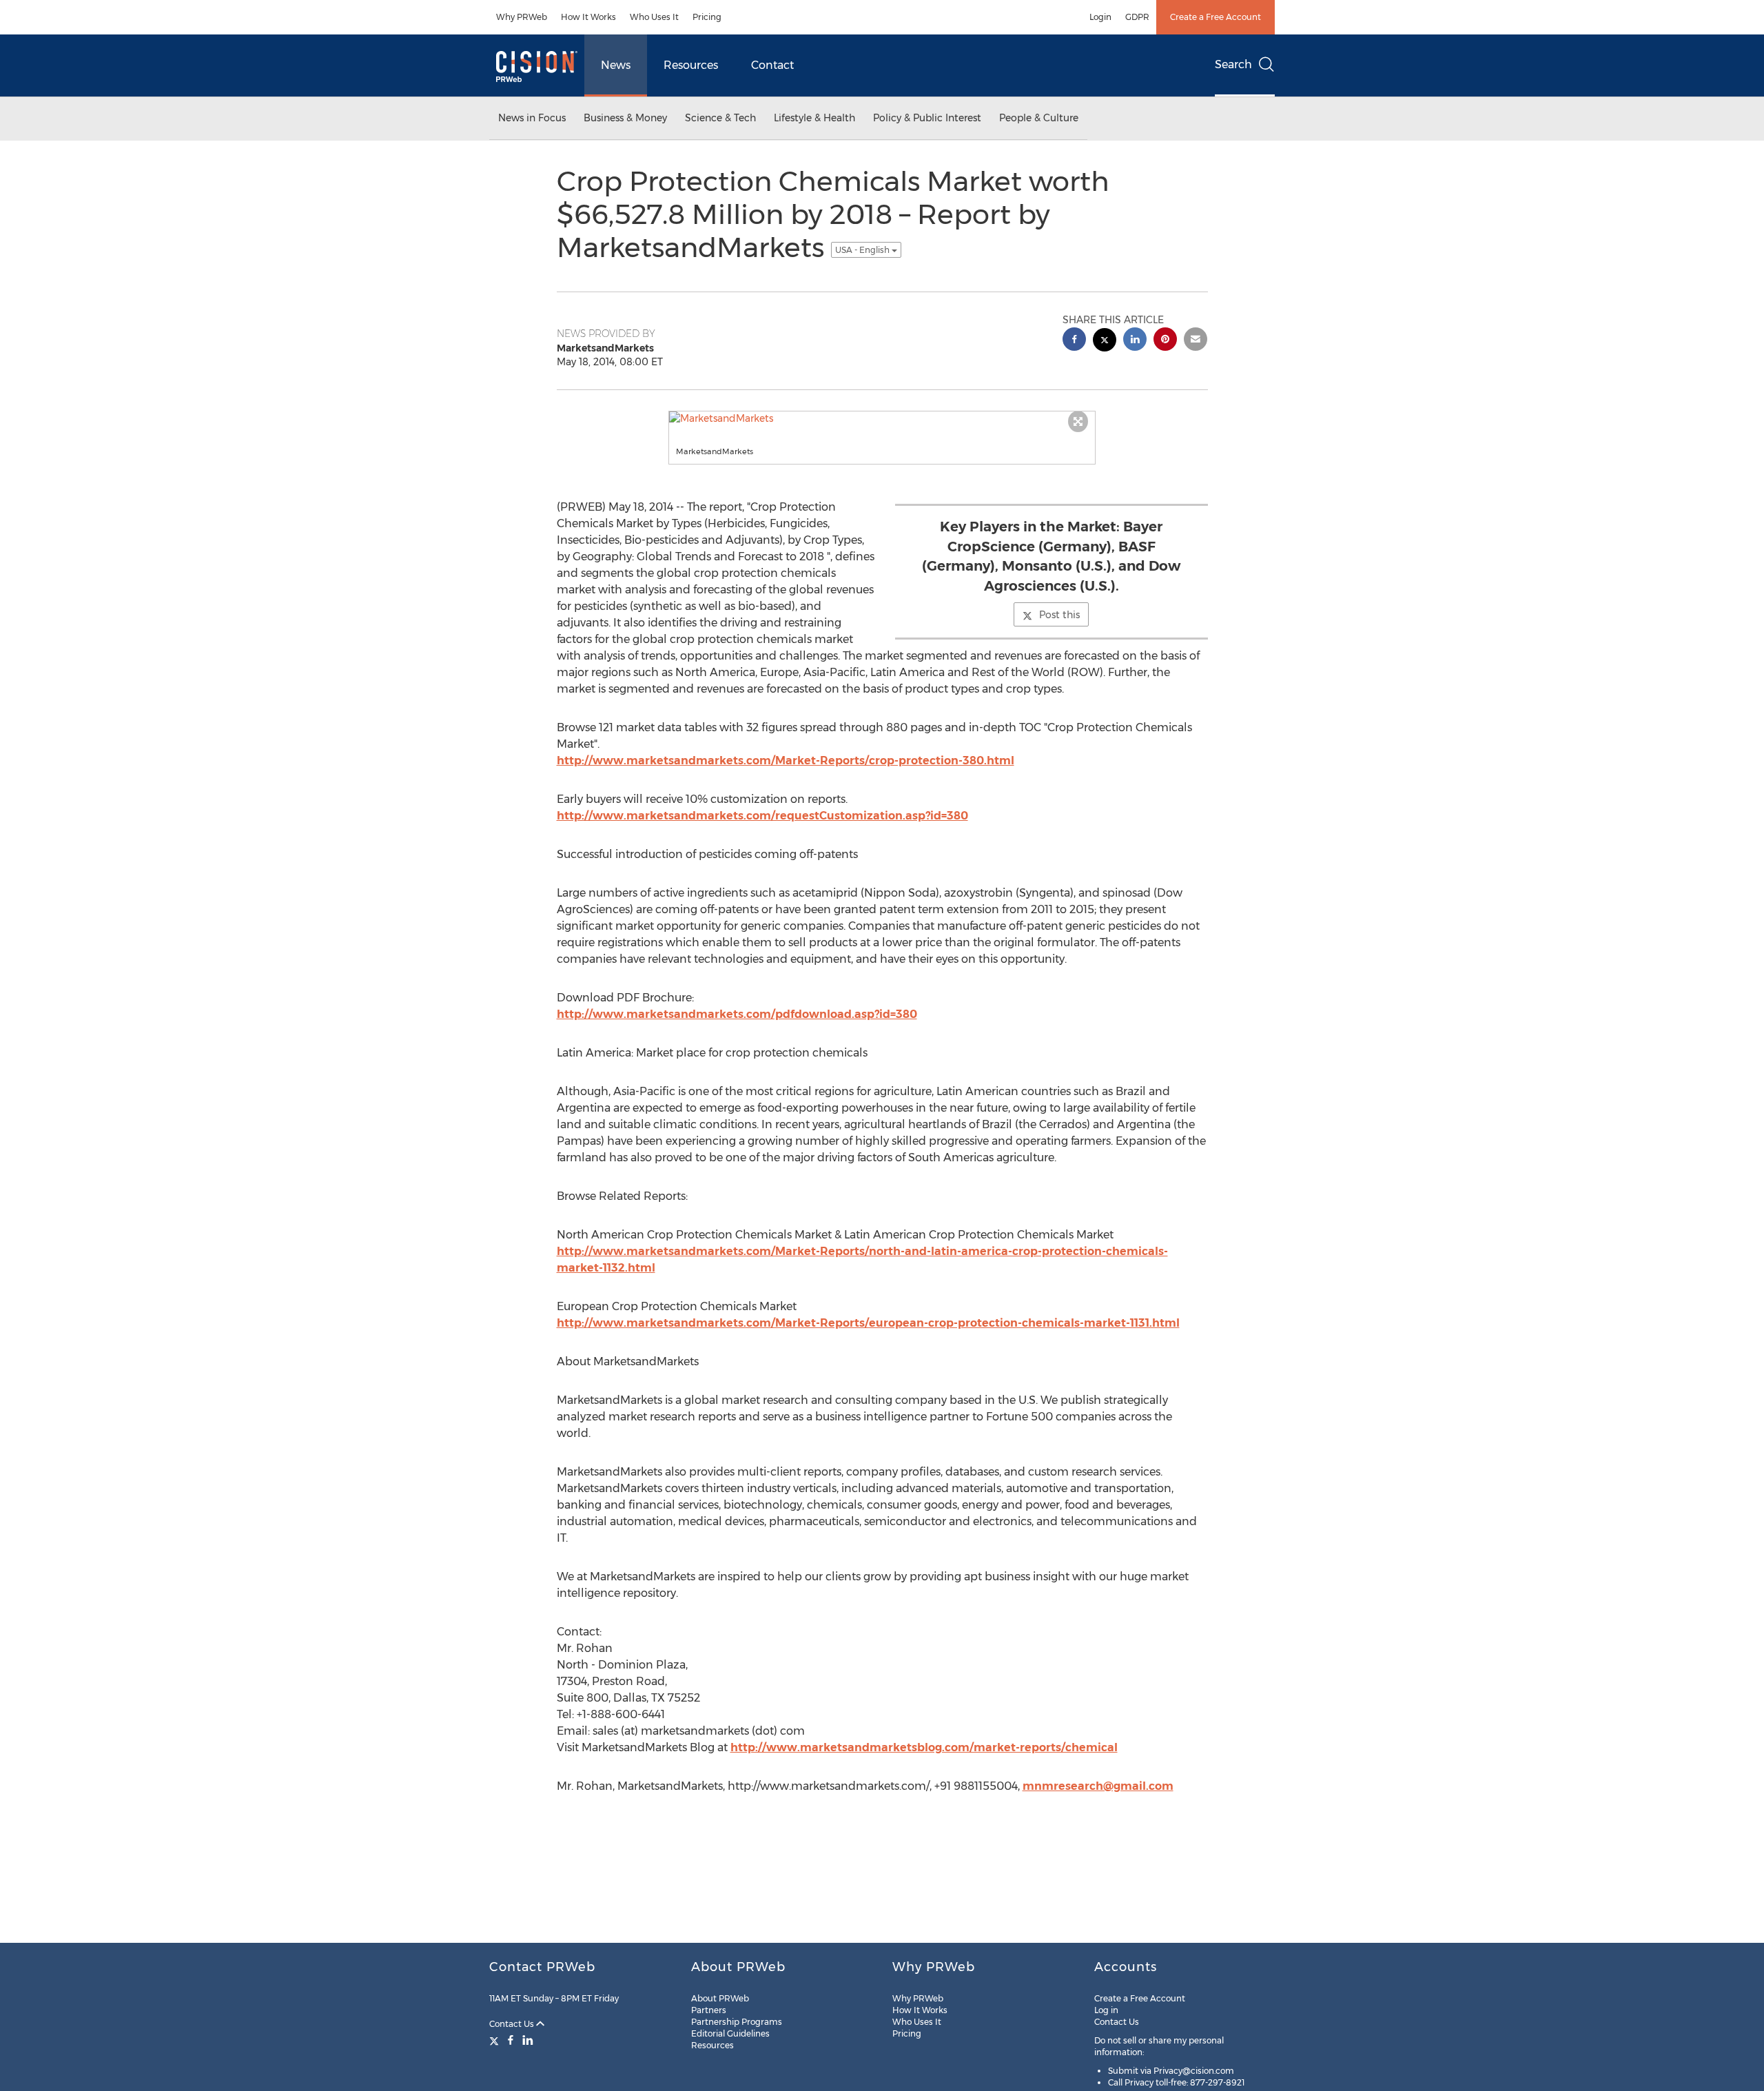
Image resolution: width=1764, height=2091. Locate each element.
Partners (709, 2010)
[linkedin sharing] (1135, 341)
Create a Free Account (1216, 17)
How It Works (588, 17)
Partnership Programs (737, 2022)
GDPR (1137, 17)
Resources (691, 65)
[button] (882, 418)
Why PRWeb (522, 17)
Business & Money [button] (625, 118)
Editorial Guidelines (730, 2033)
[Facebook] (511, 2040)
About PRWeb (720, 1998)
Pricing (707, 17)
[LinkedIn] (528, 2040)
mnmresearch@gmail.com (1098, 1786)
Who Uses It (654, 17)
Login (1100, 17)
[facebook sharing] (1074, 341)
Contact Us (513, 2024)
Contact (772, 65)
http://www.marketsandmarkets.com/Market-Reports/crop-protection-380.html (786, 761)
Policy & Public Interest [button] (927, 118)
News (616, 65)
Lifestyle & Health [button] (814, 118)
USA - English (863, 250)
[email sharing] (1196, 341)
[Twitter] (496, 2040)
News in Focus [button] (532, 118)
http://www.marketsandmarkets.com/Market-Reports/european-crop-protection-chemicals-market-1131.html (868, 1323)
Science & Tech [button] (720, 118)
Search (1233, 64)
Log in (1106, 2010)
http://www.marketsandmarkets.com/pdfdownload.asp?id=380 (737, 1014)
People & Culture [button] (1039, 118)
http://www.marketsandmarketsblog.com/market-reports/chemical (924, 1747)
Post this (1059, 615)
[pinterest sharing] (1165, 341)
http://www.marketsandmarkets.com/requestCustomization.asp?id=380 (762, 816)
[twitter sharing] (1105, 341)
